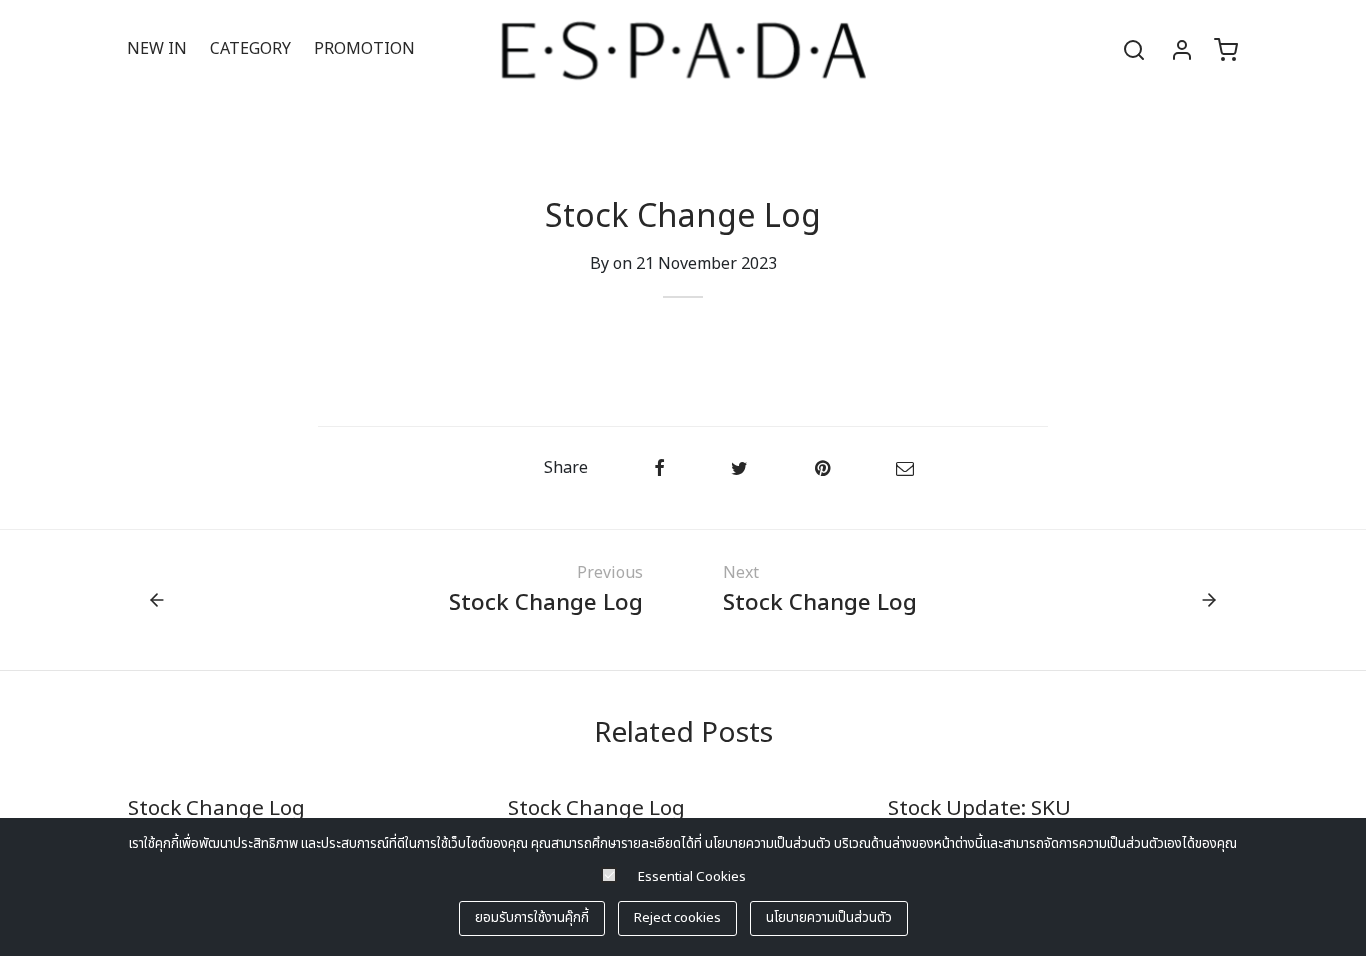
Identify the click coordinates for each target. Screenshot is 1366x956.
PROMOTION (364, 49)
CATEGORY (250, 49)
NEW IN (157, 49)
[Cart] (1226, 50)
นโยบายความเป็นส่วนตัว (829, 918)
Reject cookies (677, 918)
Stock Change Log (216, 808)
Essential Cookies (692, 877)
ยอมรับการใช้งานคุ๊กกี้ (532, 918)
